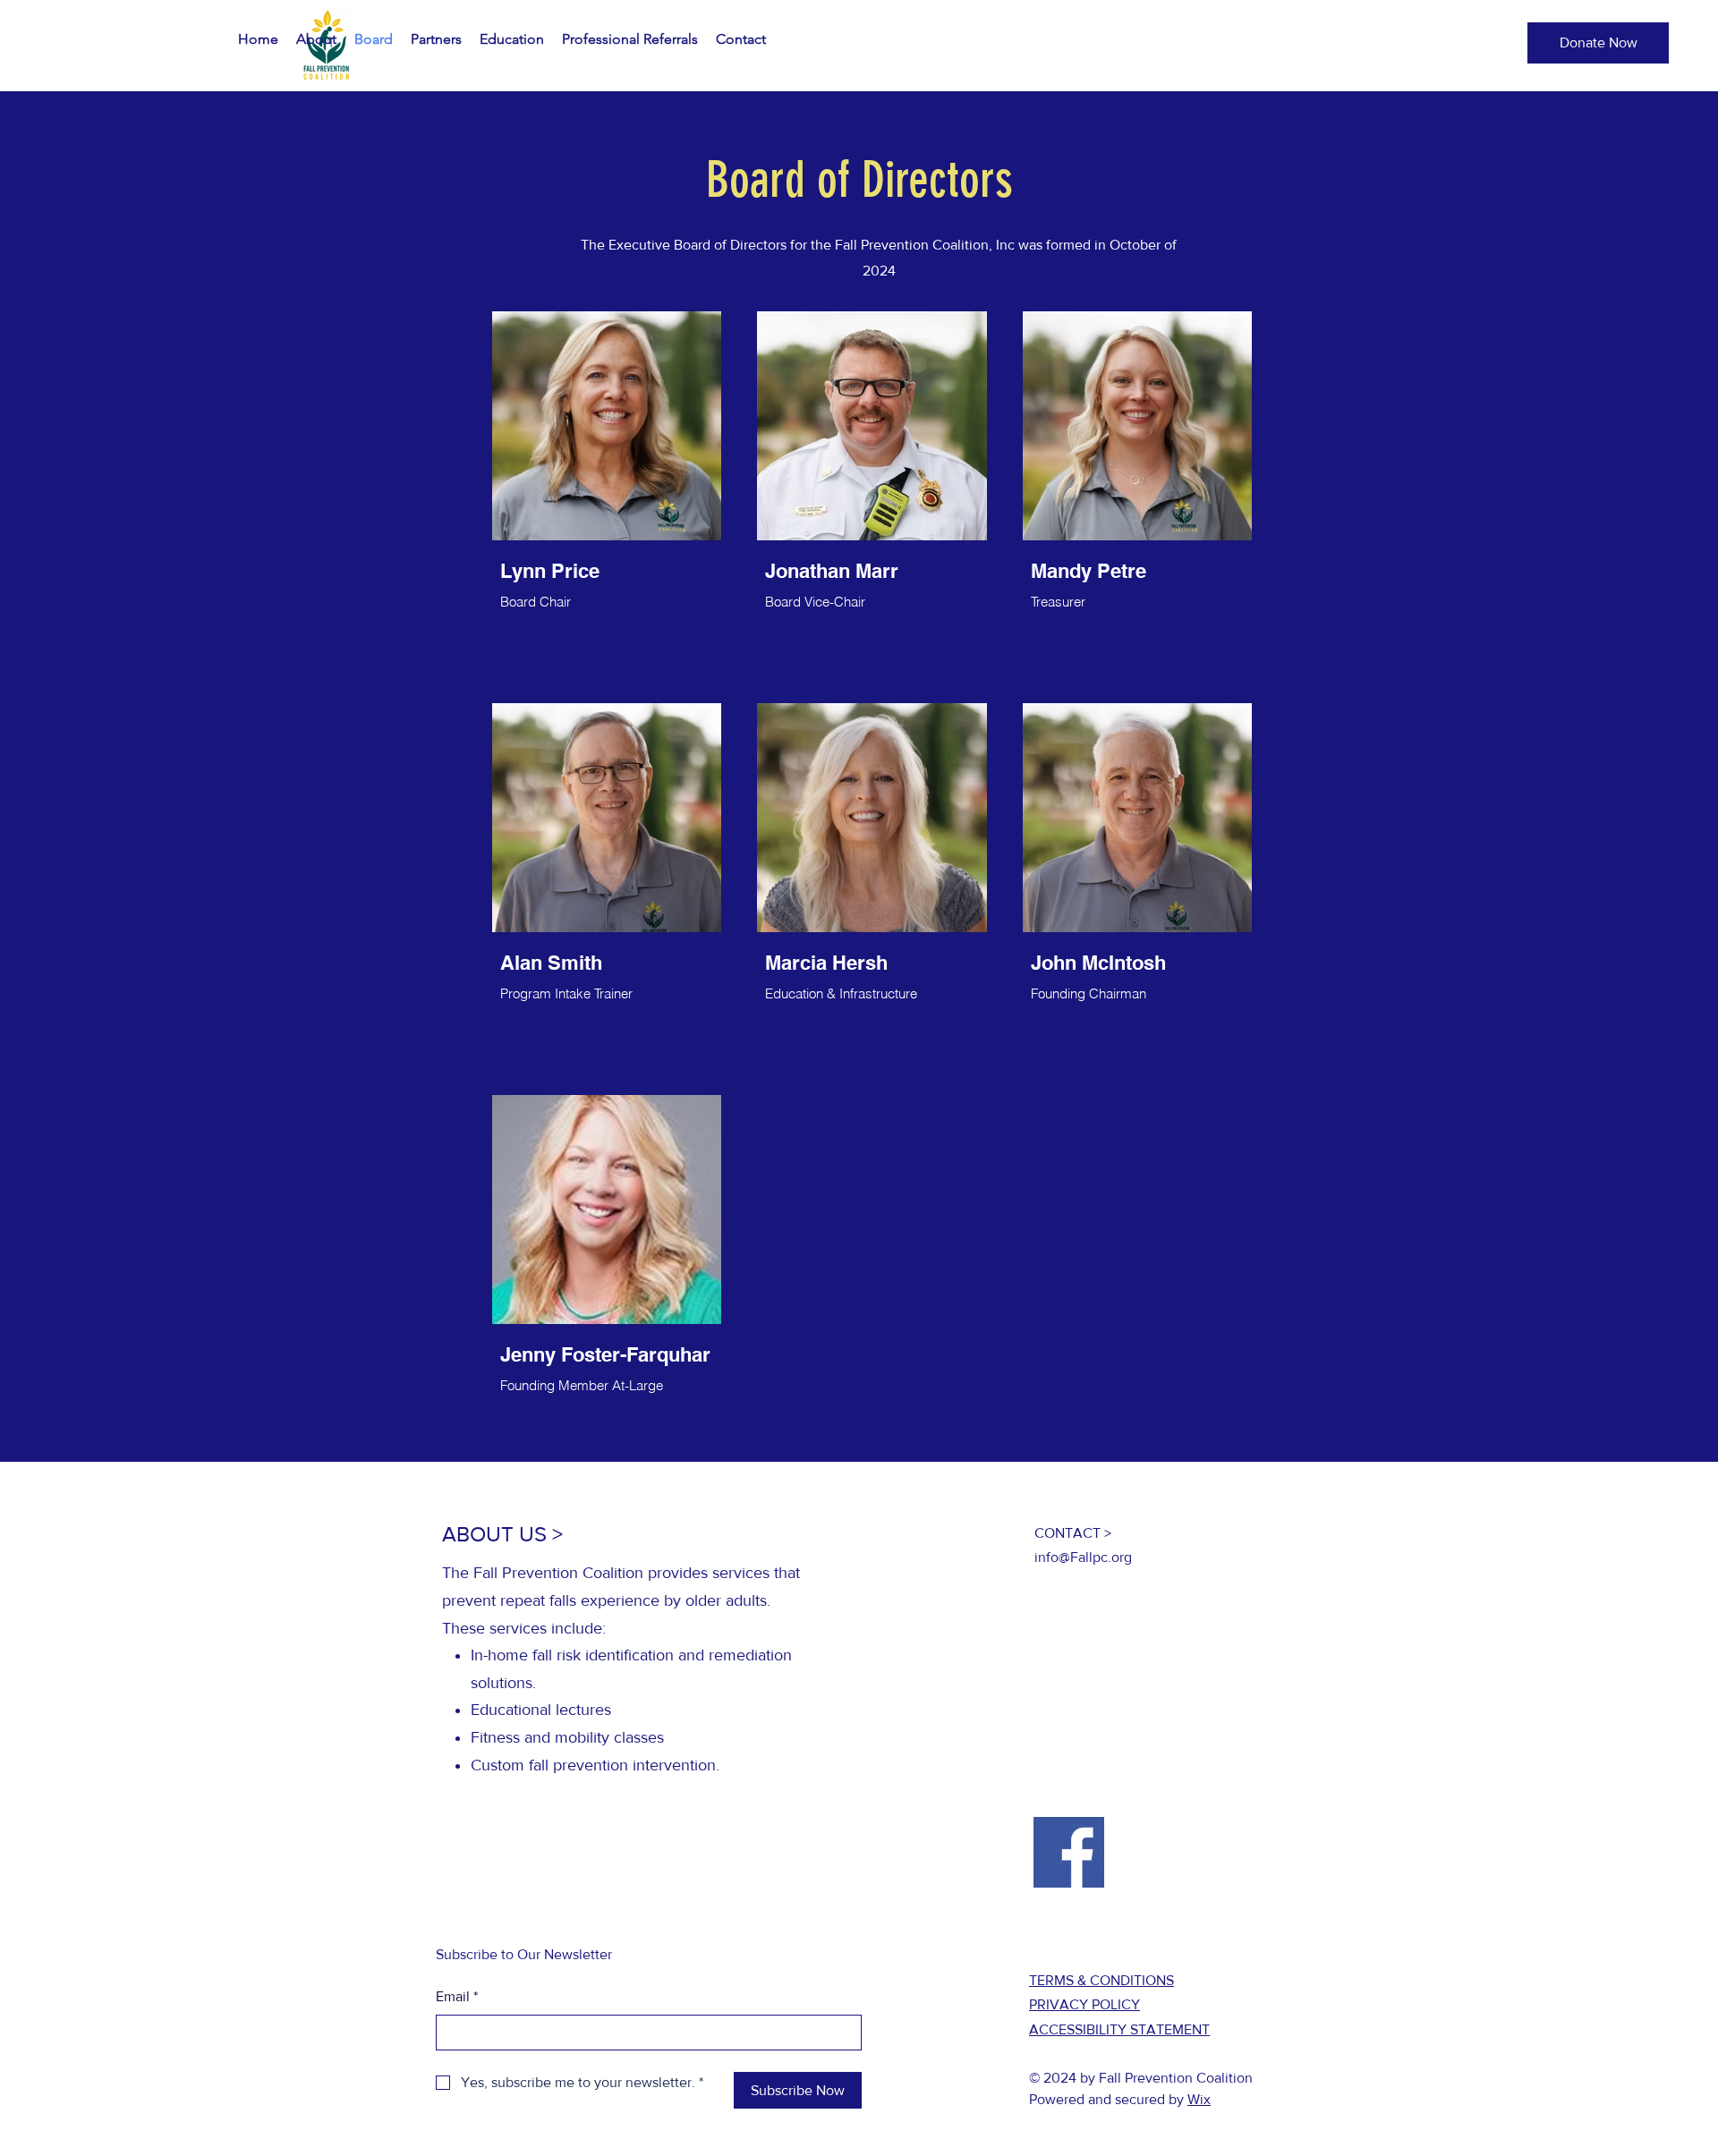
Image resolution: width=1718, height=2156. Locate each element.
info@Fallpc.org (1083, 1557)
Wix (1199, 2099)
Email (457, 1996)
